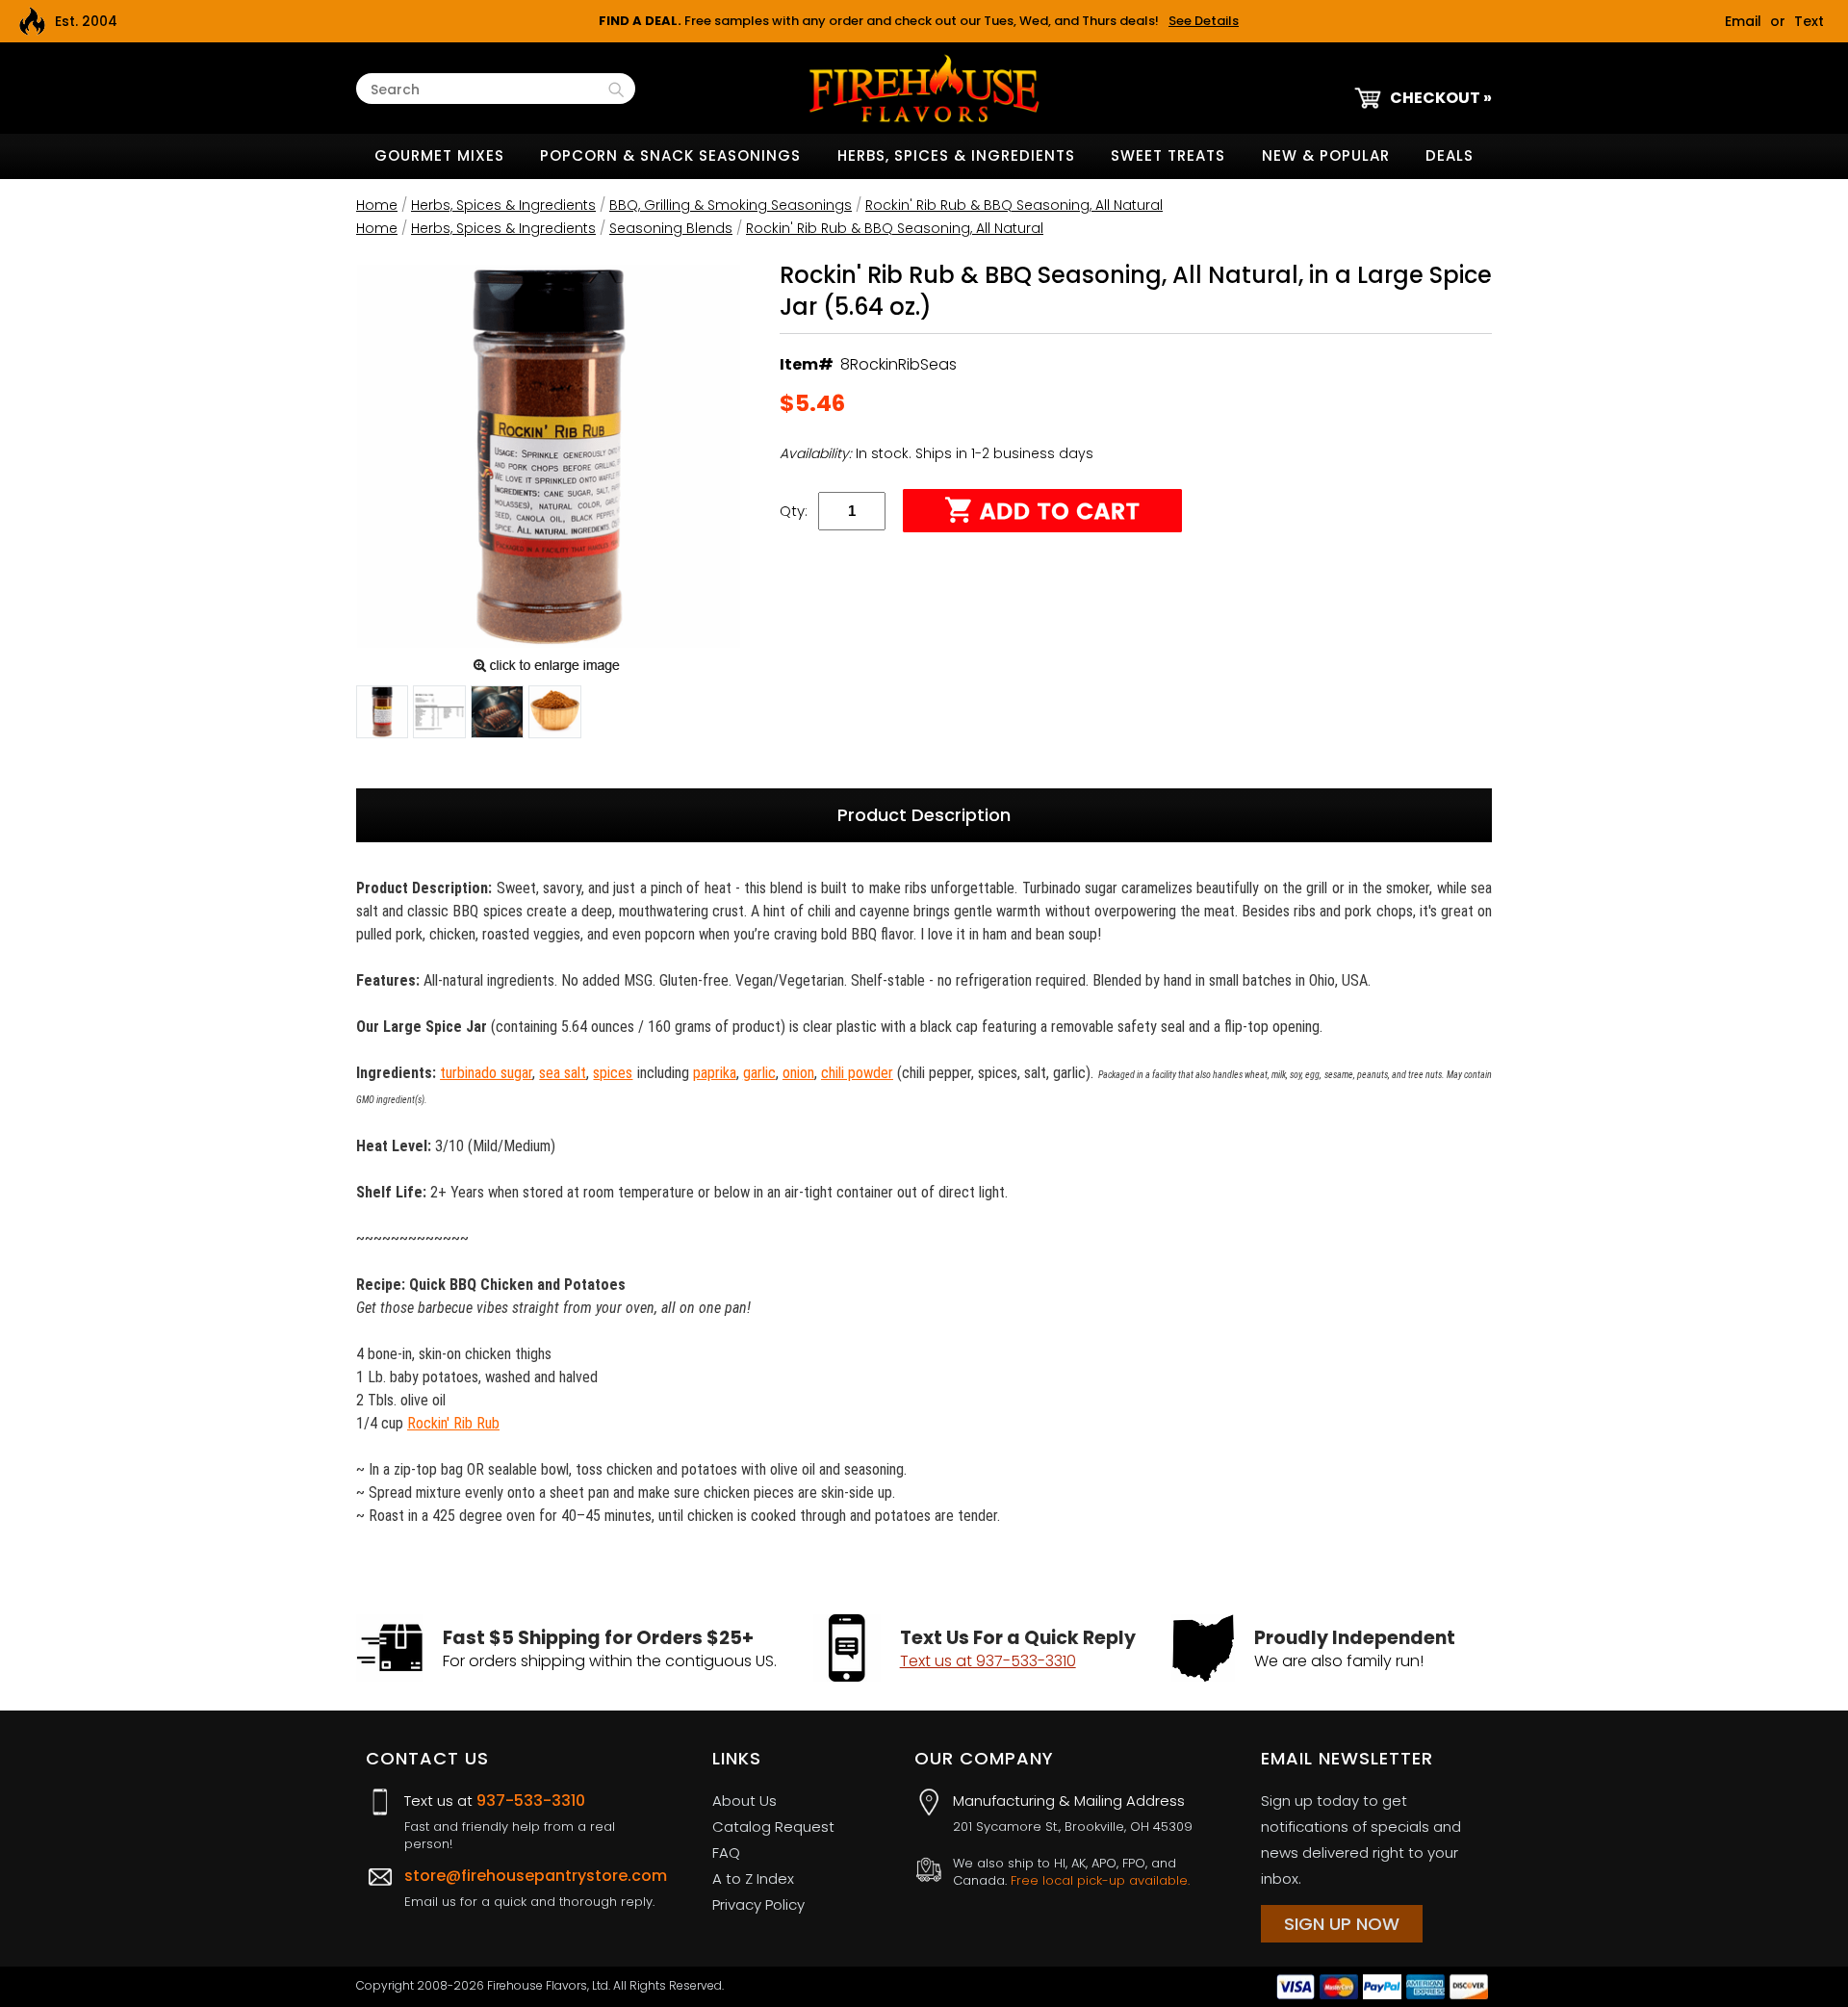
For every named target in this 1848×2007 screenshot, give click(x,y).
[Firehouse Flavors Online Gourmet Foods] (924, 87)
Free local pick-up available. (1100, 1880)
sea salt (563, 1073)
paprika (715, 1073)
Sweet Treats (1168, 155)
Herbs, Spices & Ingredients (956, 155)
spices (613, 1073)
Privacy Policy (758, 1904)
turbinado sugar (486, 1073)
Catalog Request (773, 1827)
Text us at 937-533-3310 (988, 1661)
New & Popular (1326, 155)
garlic (759, 1073)
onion (798, 1073)
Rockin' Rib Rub (453, 1423)
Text (1809, 21)
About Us (744, 1801)
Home (377, 205)
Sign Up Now (1342, 1924)
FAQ (726, 1853)
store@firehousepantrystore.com (536, 1876)
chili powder (857, 1073)
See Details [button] (1204, 21)
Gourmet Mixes (439, 155)
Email (1743, 21)
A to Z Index (753, 1878)
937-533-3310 (531, 1801)
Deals (1450, 155)
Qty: (794, 511)
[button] (382, 715)
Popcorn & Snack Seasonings (670, 155)
